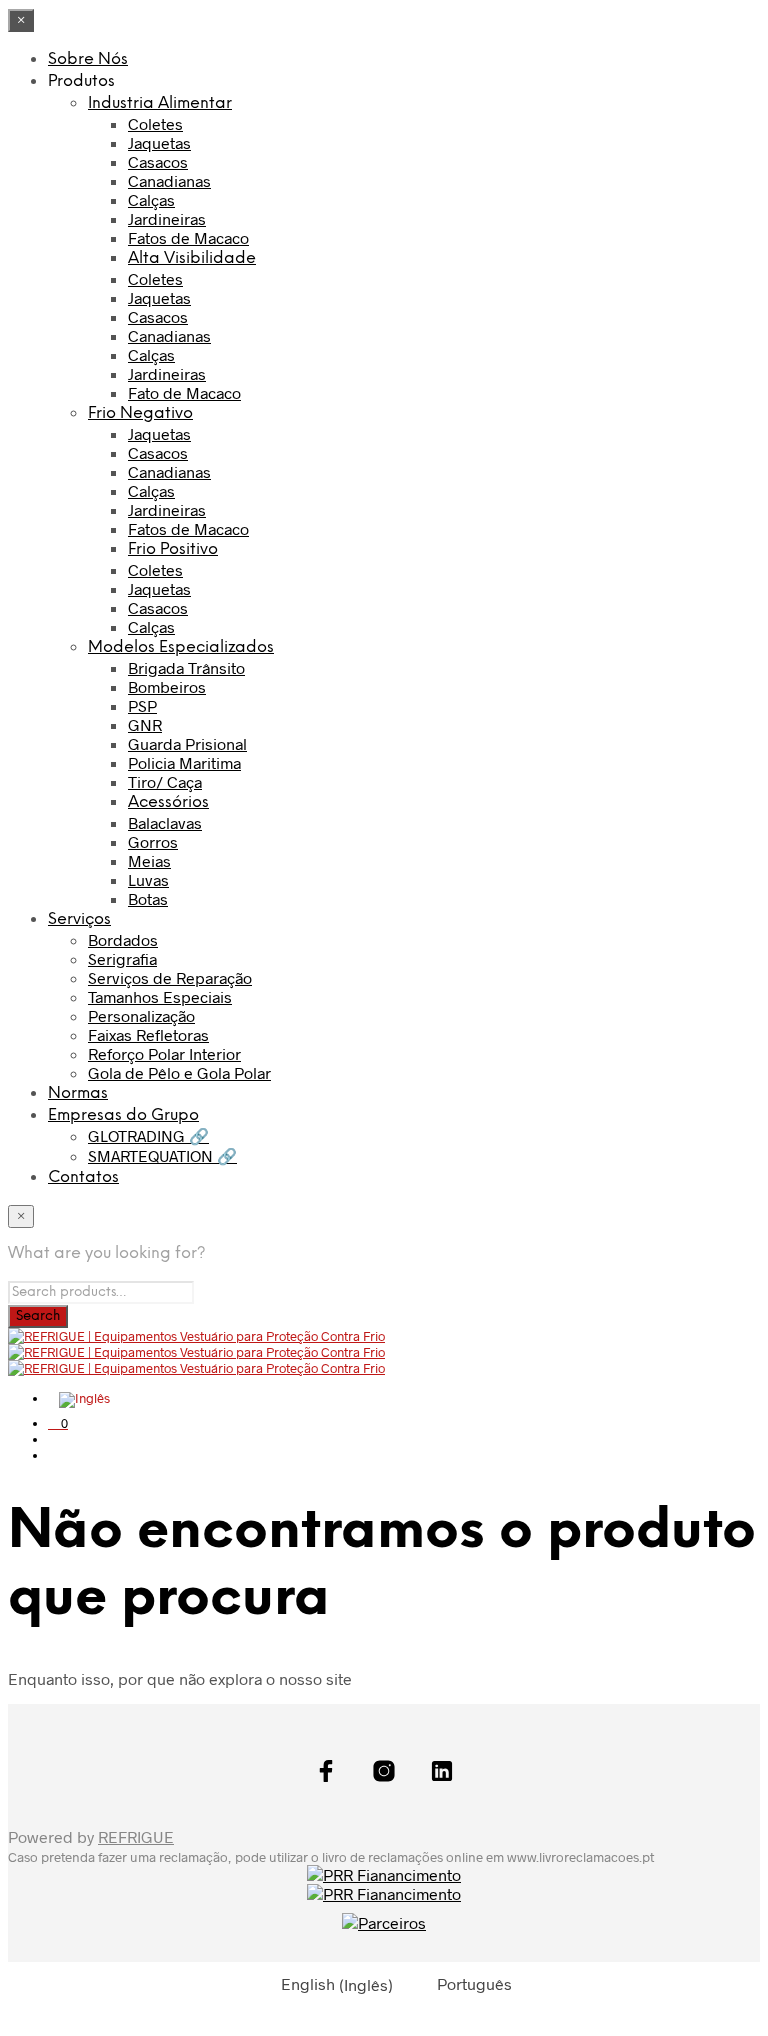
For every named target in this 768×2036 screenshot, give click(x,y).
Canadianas (169, 180)
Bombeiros (167, 686)
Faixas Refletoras (148, 1034)
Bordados (123, 939)
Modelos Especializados (181, 647)
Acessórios (168, 802)
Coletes (155, 123)
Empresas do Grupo (123, 1115)
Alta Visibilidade (192, 258)
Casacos (158, 161)
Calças (151, 199)
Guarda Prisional (187, 743)
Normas (78, 1093)
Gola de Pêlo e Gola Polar (179, 1072)
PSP (142, 705)
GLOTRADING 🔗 (148, 1135)
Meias (149, 860)
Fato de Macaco (184, 392)
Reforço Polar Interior (164, 1053)
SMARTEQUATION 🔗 (162, 1155)
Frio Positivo (173, 549)
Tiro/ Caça (165, 781)
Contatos (83, 1177)
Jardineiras (167, 218)
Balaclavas (165, 822)
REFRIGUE (136, 1836)
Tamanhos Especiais (160, 996)
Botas (148, 898)
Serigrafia (122, 958)
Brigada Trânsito (186, 667)
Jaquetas (159, 142)
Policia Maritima (184, 762)
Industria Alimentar (160, 103)
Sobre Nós (88, 59)
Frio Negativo (140, 413)
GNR (145, 724)
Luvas (148, 879)
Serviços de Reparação (170, 977)
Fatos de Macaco (188, 237)
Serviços (79, 919)
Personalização (141, 1015)
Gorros (153, 841)
